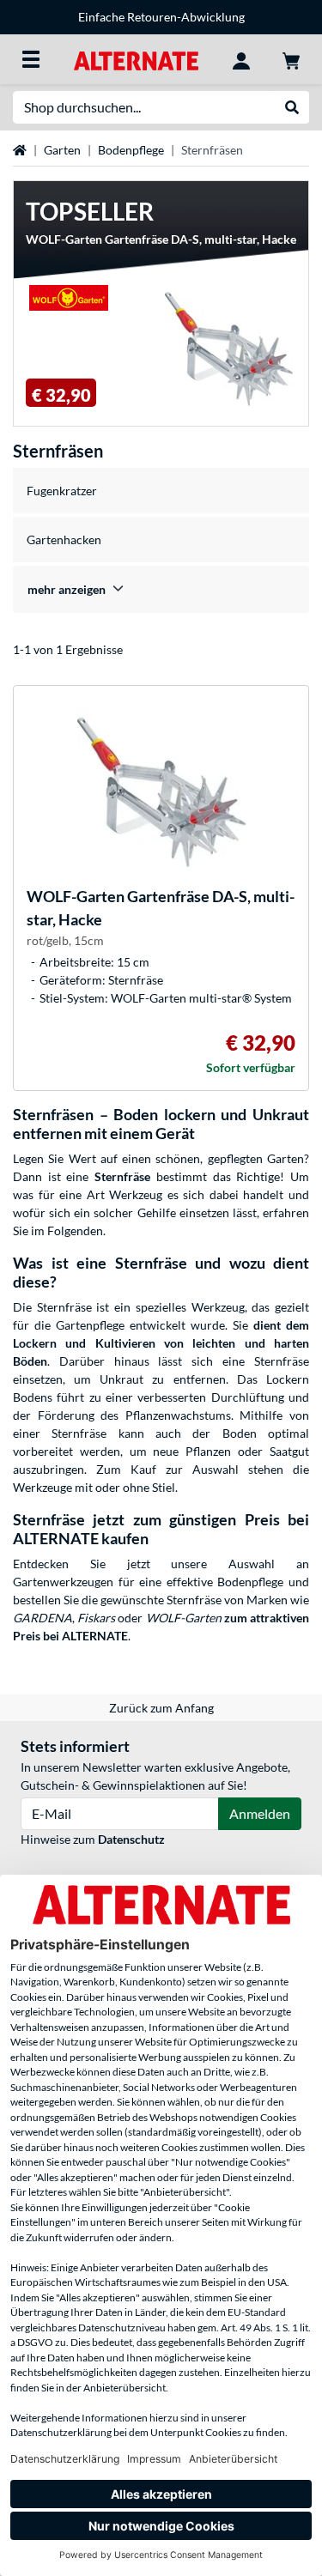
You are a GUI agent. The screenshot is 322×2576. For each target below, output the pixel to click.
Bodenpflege (131, 150)
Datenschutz (131, 1839)
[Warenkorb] (291, 59)
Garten (62, 150)
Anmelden (260, 1813)
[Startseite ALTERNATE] (136, 59)
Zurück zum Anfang (161, 1708)
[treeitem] (161, 589)
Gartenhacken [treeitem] (64, 539)
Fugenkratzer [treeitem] (62, 491)
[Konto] (241, 59)
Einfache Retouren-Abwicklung (161, 17)
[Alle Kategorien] (31, 59)
